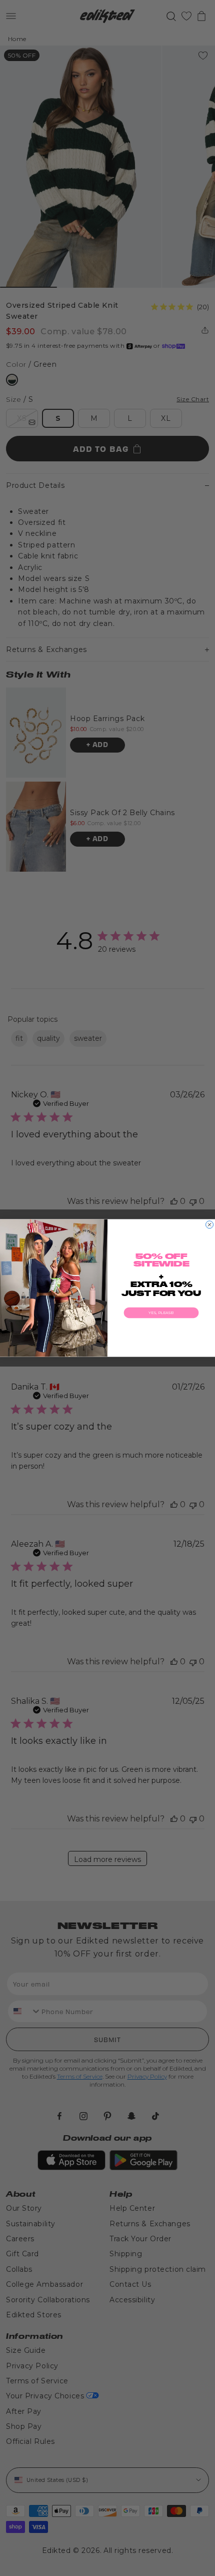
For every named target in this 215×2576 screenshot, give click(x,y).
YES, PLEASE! (161, 1313)
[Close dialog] (210, 1225)
